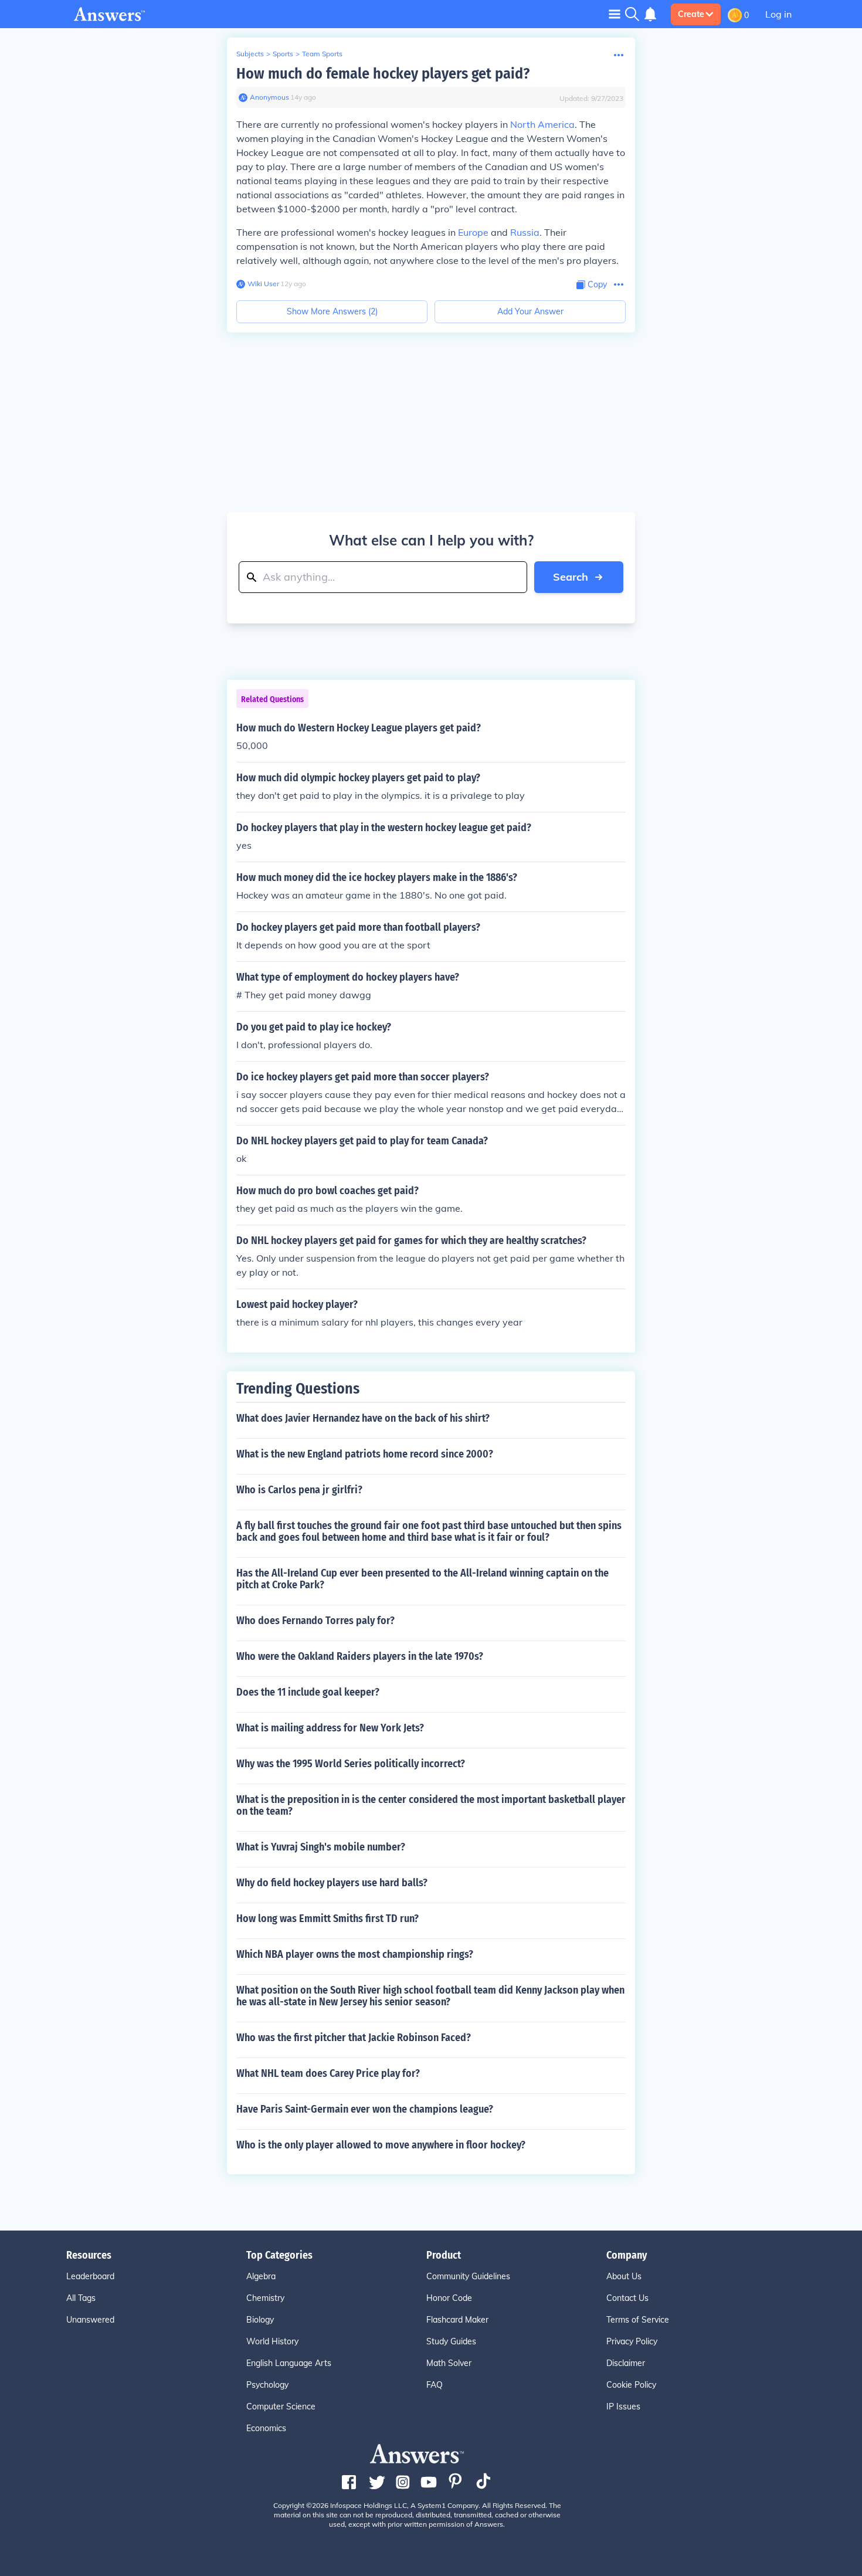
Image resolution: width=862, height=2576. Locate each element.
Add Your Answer (530, 311)
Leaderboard (90, 2276)
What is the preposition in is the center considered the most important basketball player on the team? (431, 1805)
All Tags (81, 2298)
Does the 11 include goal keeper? (308, 1692)
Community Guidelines (468, 2276)
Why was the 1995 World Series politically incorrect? (351, 1764)
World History (272, 2341)
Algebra (261, 2276)
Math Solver (449, 2363)
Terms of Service (638, 2320)
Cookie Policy (631, 2385)
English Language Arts (289, 2363)
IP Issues (623, 2406)
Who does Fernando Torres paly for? (315, 1621)
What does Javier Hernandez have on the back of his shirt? (363, 1418)
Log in (778, 14)
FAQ (435, 2385)
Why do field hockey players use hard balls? (332, 1883)
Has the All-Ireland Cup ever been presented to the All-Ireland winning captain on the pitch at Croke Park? (422, 1579)
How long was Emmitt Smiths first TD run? (328, 1919)
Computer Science (281, 2406)
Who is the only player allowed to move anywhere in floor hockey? (381, 2145)
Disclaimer (626, 2363)
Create (691, 14)
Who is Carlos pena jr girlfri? (299, 1490)
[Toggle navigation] (615, 14)
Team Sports (322, 54)
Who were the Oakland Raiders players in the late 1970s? (360, 1656)
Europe (473, 232)
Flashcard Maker (457, 2320)
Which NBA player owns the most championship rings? (355, 1954)
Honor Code (449, 2298)
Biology (260, 2320)
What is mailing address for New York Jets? (330, 1728)
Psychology (267, 2385)
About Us (624, 2276)
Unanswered (90, 2320)
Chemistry (265, 2298)
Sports (283, 54)
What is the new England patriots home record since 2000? (365, 1454)
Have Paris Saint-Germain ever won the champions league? (365, 2109)
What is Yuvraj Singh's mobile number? (321, 1847)
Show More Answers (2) (332, 311)
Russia (525, 232)
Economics (266, 2428)
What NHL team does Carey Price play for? (328, 2073)
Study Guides (451, 2341)
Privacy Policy (632, 2341)
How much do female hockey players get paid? (383, 74)
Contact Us (627, 2298)
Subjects (250, 54)
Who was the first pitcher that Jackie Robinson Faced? (354, 2038)
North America (542, 124)
